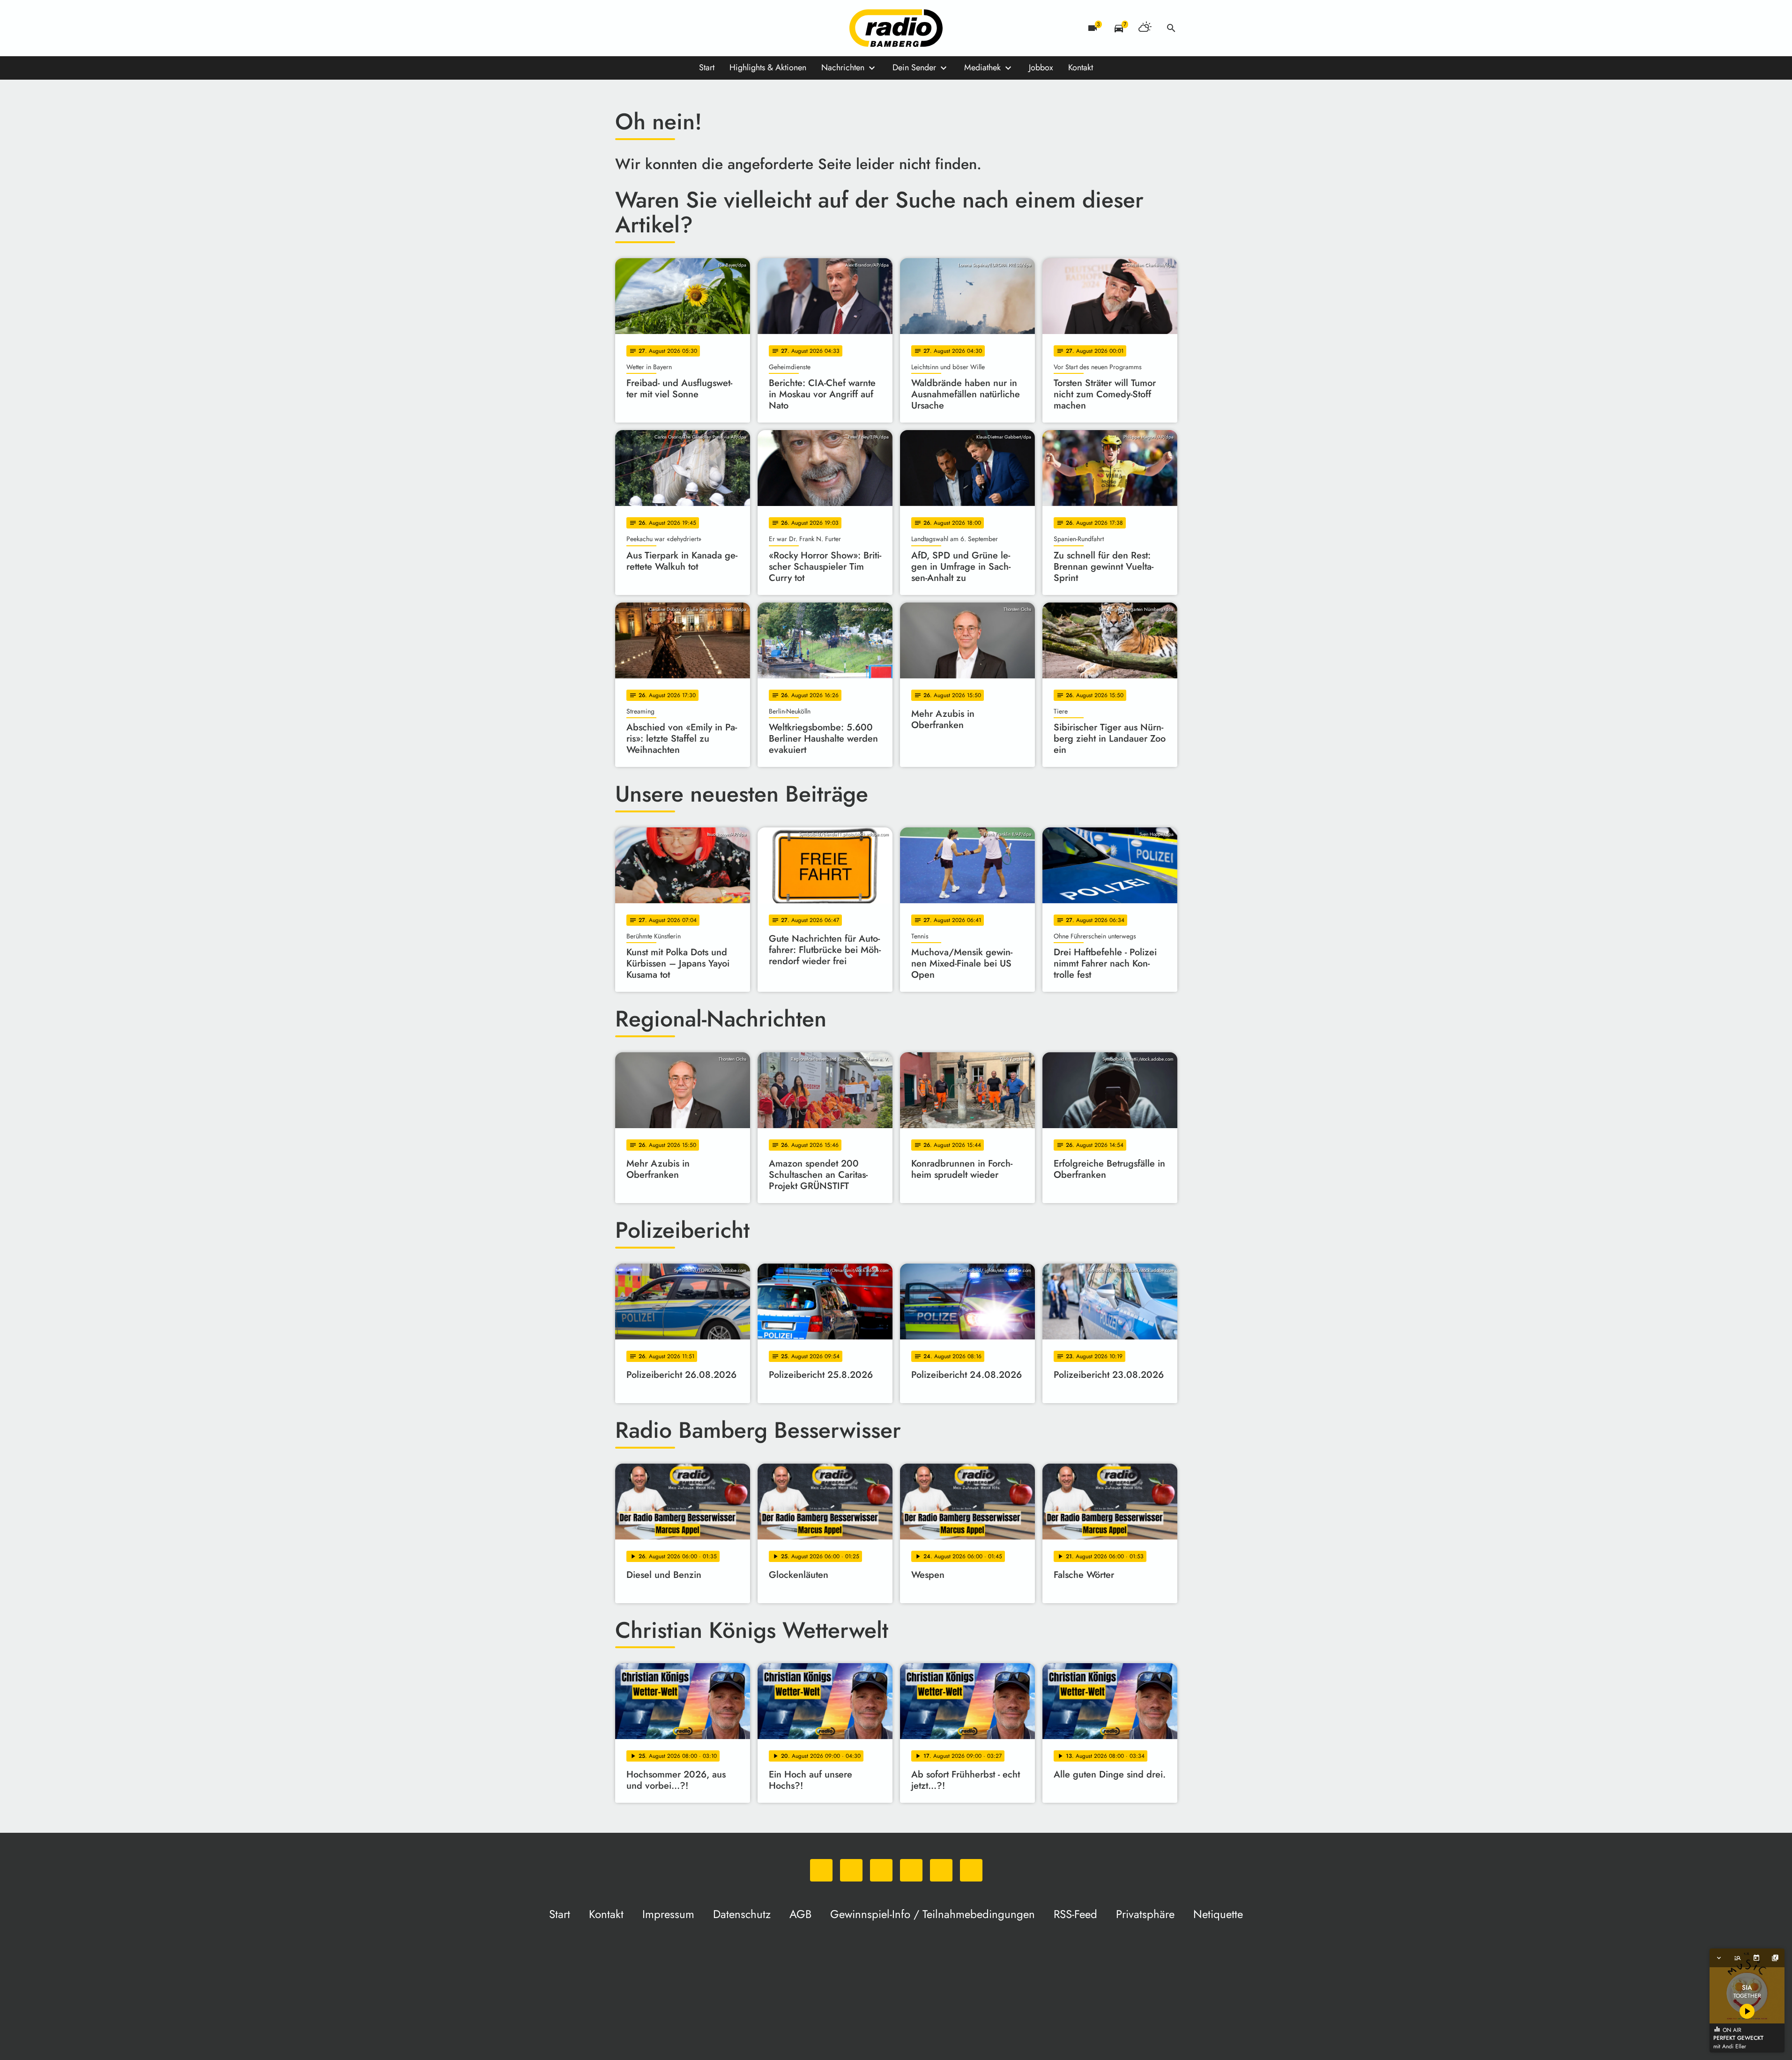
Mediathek (982, 67)
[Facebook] (643, 28)
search (1171, 28)
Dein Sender (914, 67)
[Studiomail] (699, 28)
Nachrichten (843, 67)
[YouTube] (681, 28)
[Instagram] (662, 28)
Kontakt (1081, 67)
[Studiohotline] (718, 28)
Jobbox (1041, 67)
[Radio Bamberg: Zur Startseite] (896, 28)
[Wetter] (1145, 28)
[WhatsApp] (625, 28)
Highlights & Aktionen (768, 67)
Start (707, 67)
